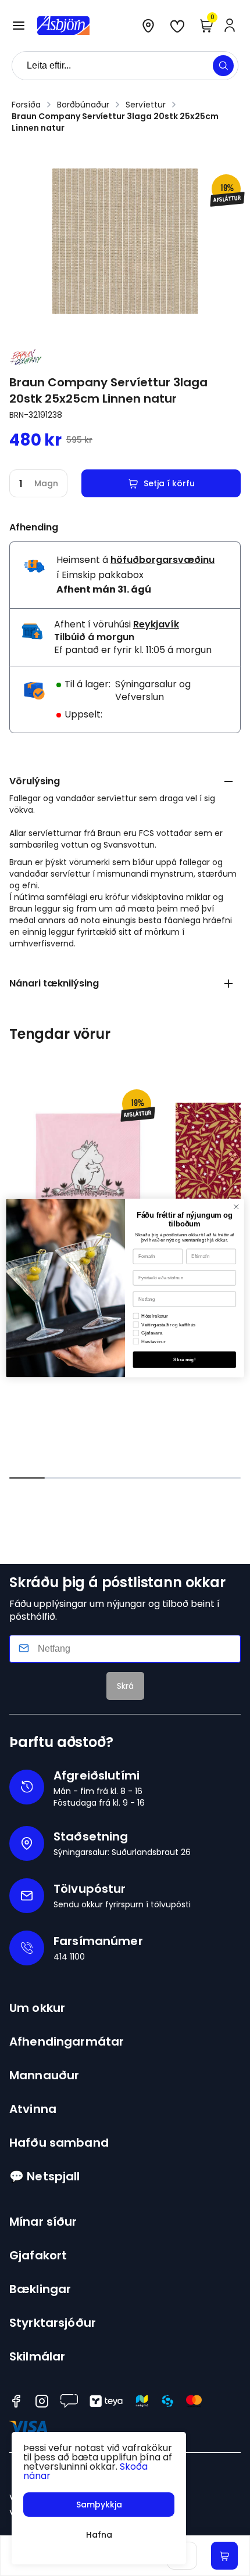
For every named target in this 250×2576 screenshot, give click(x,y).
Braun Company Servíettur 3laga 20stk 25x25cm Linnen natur (115, 122)
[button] (19, 26)
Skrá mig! (184, 1360)
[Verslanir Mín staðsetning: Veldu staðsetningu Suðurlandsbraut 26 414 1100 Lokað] (148, 26)
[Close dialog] (236, 1207)
